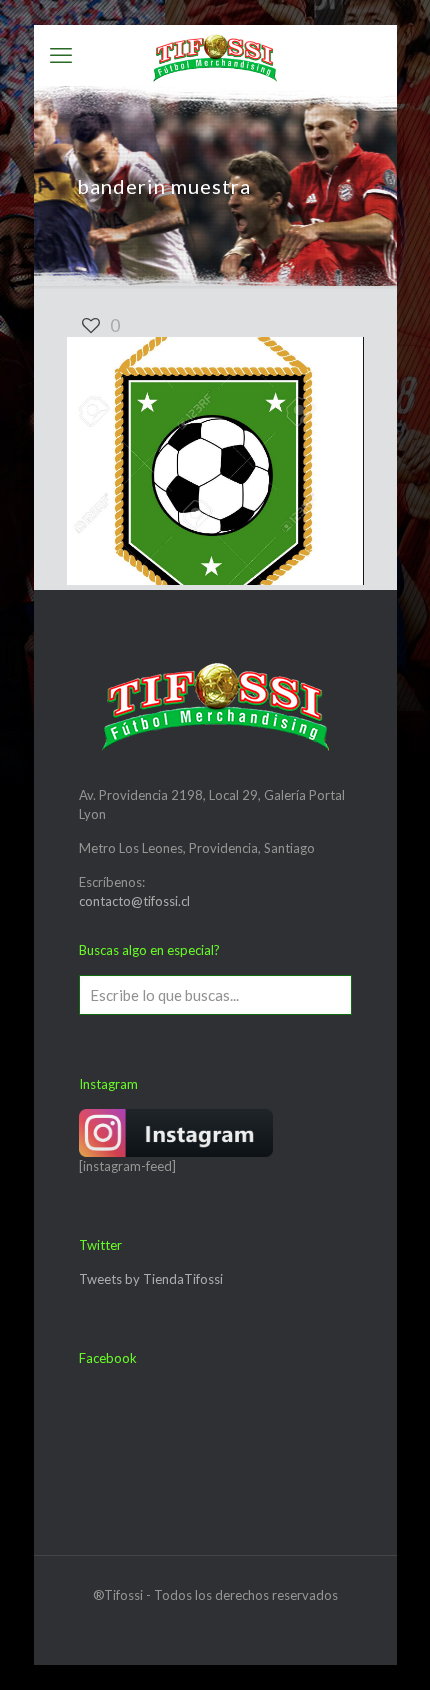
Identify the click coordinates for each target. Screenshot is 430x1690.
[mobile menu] (61, 55)
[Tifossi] (215, 55)
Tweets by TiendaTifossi (151, 1279)
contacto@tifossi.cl (134, 901)
